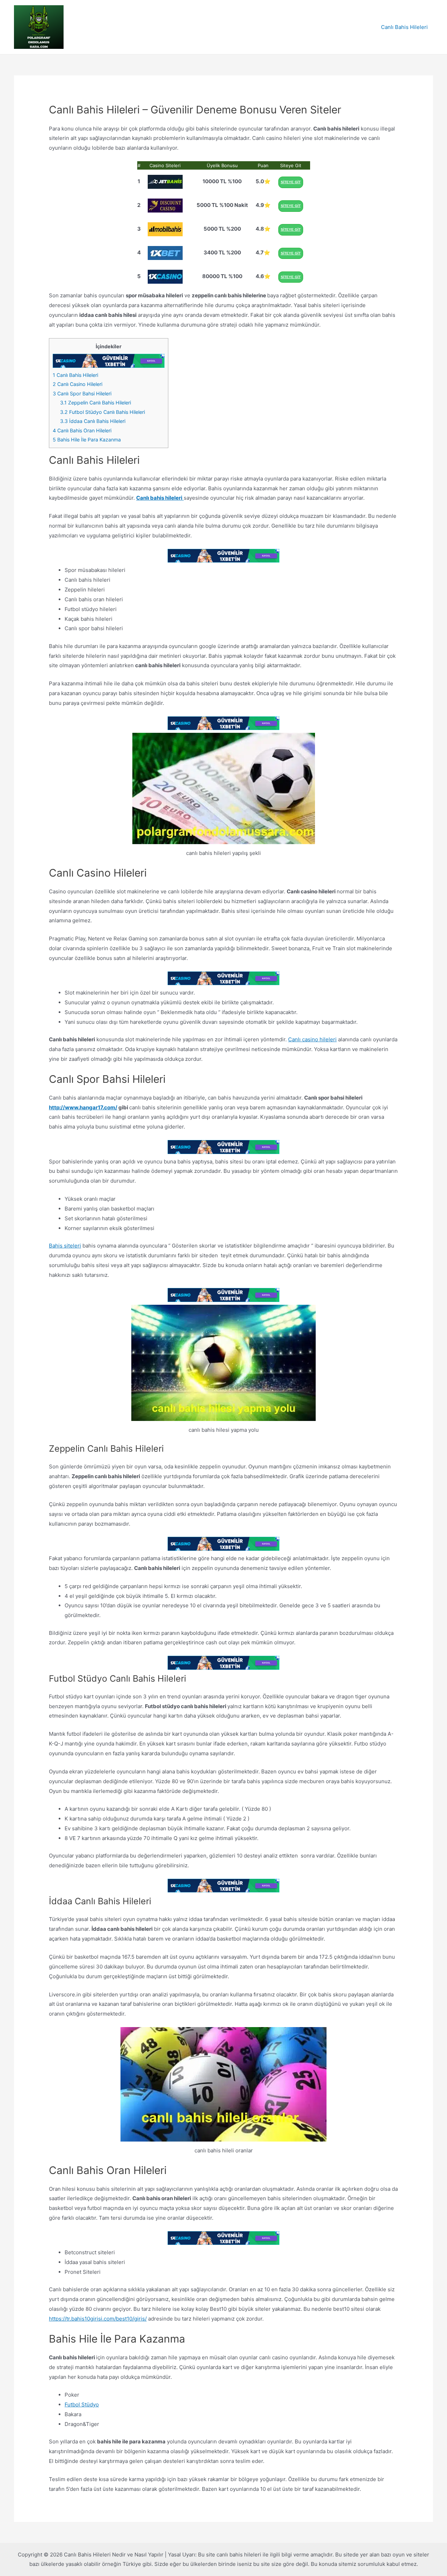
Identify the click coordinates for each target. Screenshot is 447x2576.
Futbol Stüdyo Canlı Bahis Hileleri (102, 412)
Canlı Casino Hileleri (78, 384)
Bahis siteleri (65, 1246)
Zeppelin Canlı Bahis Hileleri (96, 403)
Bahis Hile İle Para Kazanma (87, 440)
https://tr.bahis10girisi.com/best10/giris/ (98, 2319)
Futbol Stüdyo (82, 2404)
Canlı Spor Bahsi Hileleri (82, 393)
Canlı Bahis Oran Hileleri (82, 430)
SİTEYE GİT (291, 182)
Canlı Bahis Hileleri (404, 27)
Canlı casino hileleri (312, 1039)
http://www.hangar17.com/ (83, 1107)
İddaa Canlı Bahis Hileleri (93, 421)
